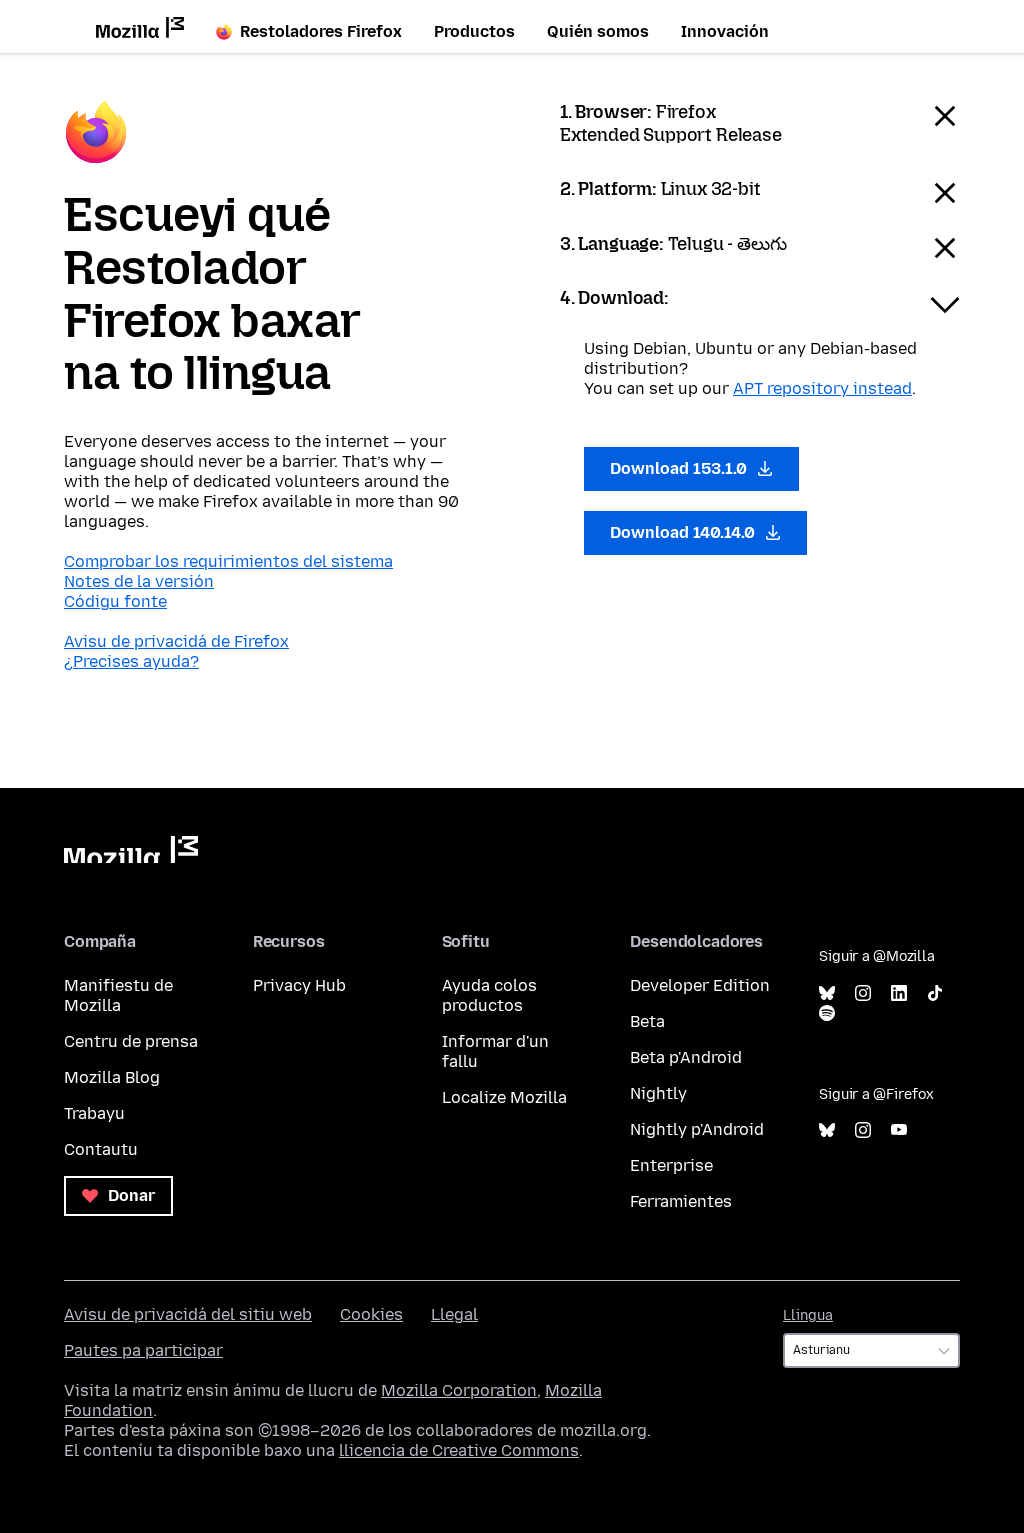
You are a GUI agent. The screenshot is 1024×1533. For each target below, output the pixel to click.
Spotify (827, 1013)
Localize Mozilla (504, 1097)
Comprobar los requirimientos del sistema (228, 561)
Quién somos (598, 31)
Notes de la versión (139, 581)
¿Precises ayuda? (131, 661)
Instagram (863, 993)
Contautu (101, 1149)
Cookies (371, 1314)
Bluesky (827, 993)
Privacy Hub (299, 985)
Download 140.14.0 (684, 532)
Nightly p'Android (697, 1129)
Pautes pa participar (143, 1350)
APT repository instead (822, 388)
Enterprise (671, 1165)
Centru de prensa (131, 1041)
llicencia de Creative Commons (459, 1450)
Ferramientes (681, 1201)
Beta (647, 1021)
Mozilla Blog (112, 1077)
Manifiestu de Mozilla (118, 995)
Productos (474, 31)
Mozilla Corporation (459, 1390)
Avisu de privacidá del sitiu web (188, 1314)
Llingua (808, 1315)
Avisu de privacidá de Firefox (176, 641)
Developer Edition (700, 985)
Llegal (454, 1314)
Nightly (658, 1093)
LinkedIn (899, 993)
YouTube (899, 1130)
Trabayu (94, 1113)
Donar (129, 1195)
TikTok (935, 993)
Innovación (725, 31)
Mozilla (131, 849)
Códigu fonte (115, 601)
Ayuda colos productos (489, 995)
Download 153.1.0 (680, 468)
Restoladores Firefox (321, 31)
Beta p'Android (686, 1057)
